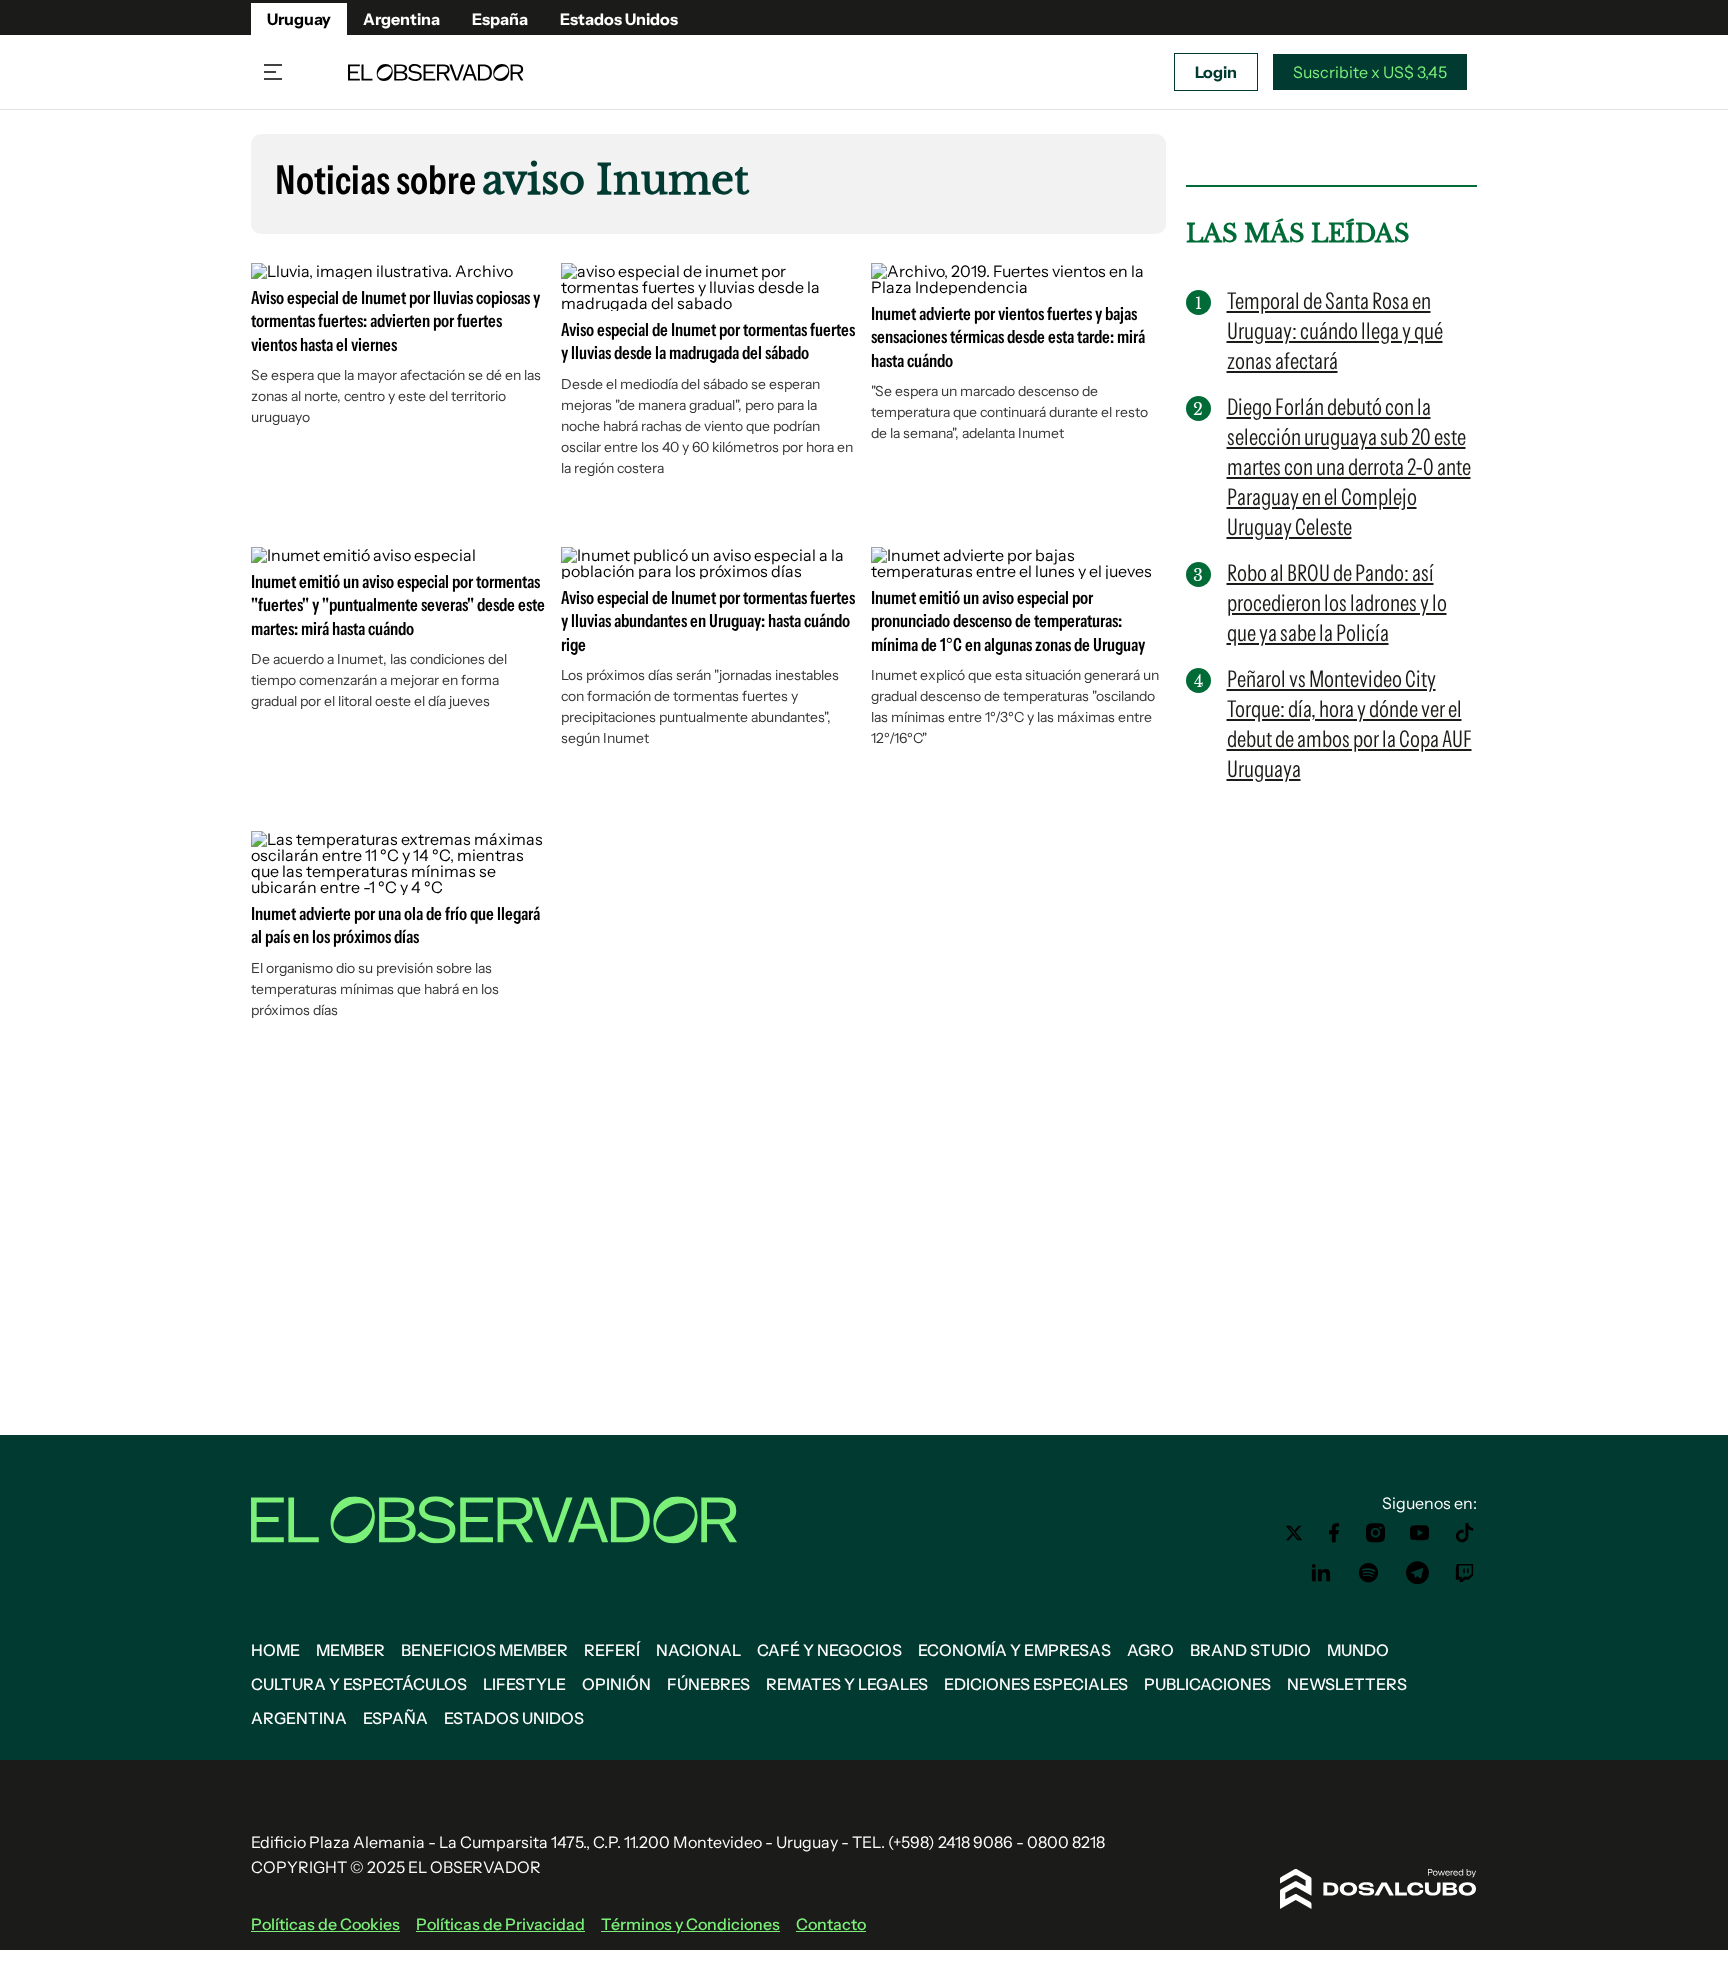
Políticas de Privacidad (500, 1924)
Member (350, 1650)
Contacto (831, 1924)
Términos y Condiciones (690, 1924)
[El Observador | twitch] (1465, 1573)
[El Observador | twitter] (1294, 1533)
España (500, 19)
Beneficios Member (484, 1650)
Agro (1150, 1650)
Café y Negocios (829, 1650)
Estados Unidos (619, 19)
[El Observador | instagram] (1376, 1533)
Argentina (401, 19)
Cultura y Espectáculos (359, 1684)
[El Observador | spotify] (1369, 1573)
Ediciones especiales (1036, 1684)
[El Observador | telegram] (1417, 1573)
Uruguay (299, 19)
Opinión (616, 1684)
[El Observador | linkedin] (1321, 1573)
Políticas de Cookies (325, 1924)
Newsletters (1347, 1684)
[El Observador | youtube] (1419, 1533)
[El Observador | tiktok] (1465, 1533)
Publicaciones (1207, 1684)
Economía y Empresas (1014, 1650)
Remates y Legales (847, 1684)
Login (1216, 72)
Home (275, 1650)
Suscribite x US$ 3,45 (1370, 72)
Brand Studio (1250, 1650)
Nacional (698, 1650)
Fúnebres (708, 1684)
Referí (612, 1650)
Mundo (1358, 1650)
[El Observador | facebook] (1334, 1533)
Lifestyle (524, 1684)
